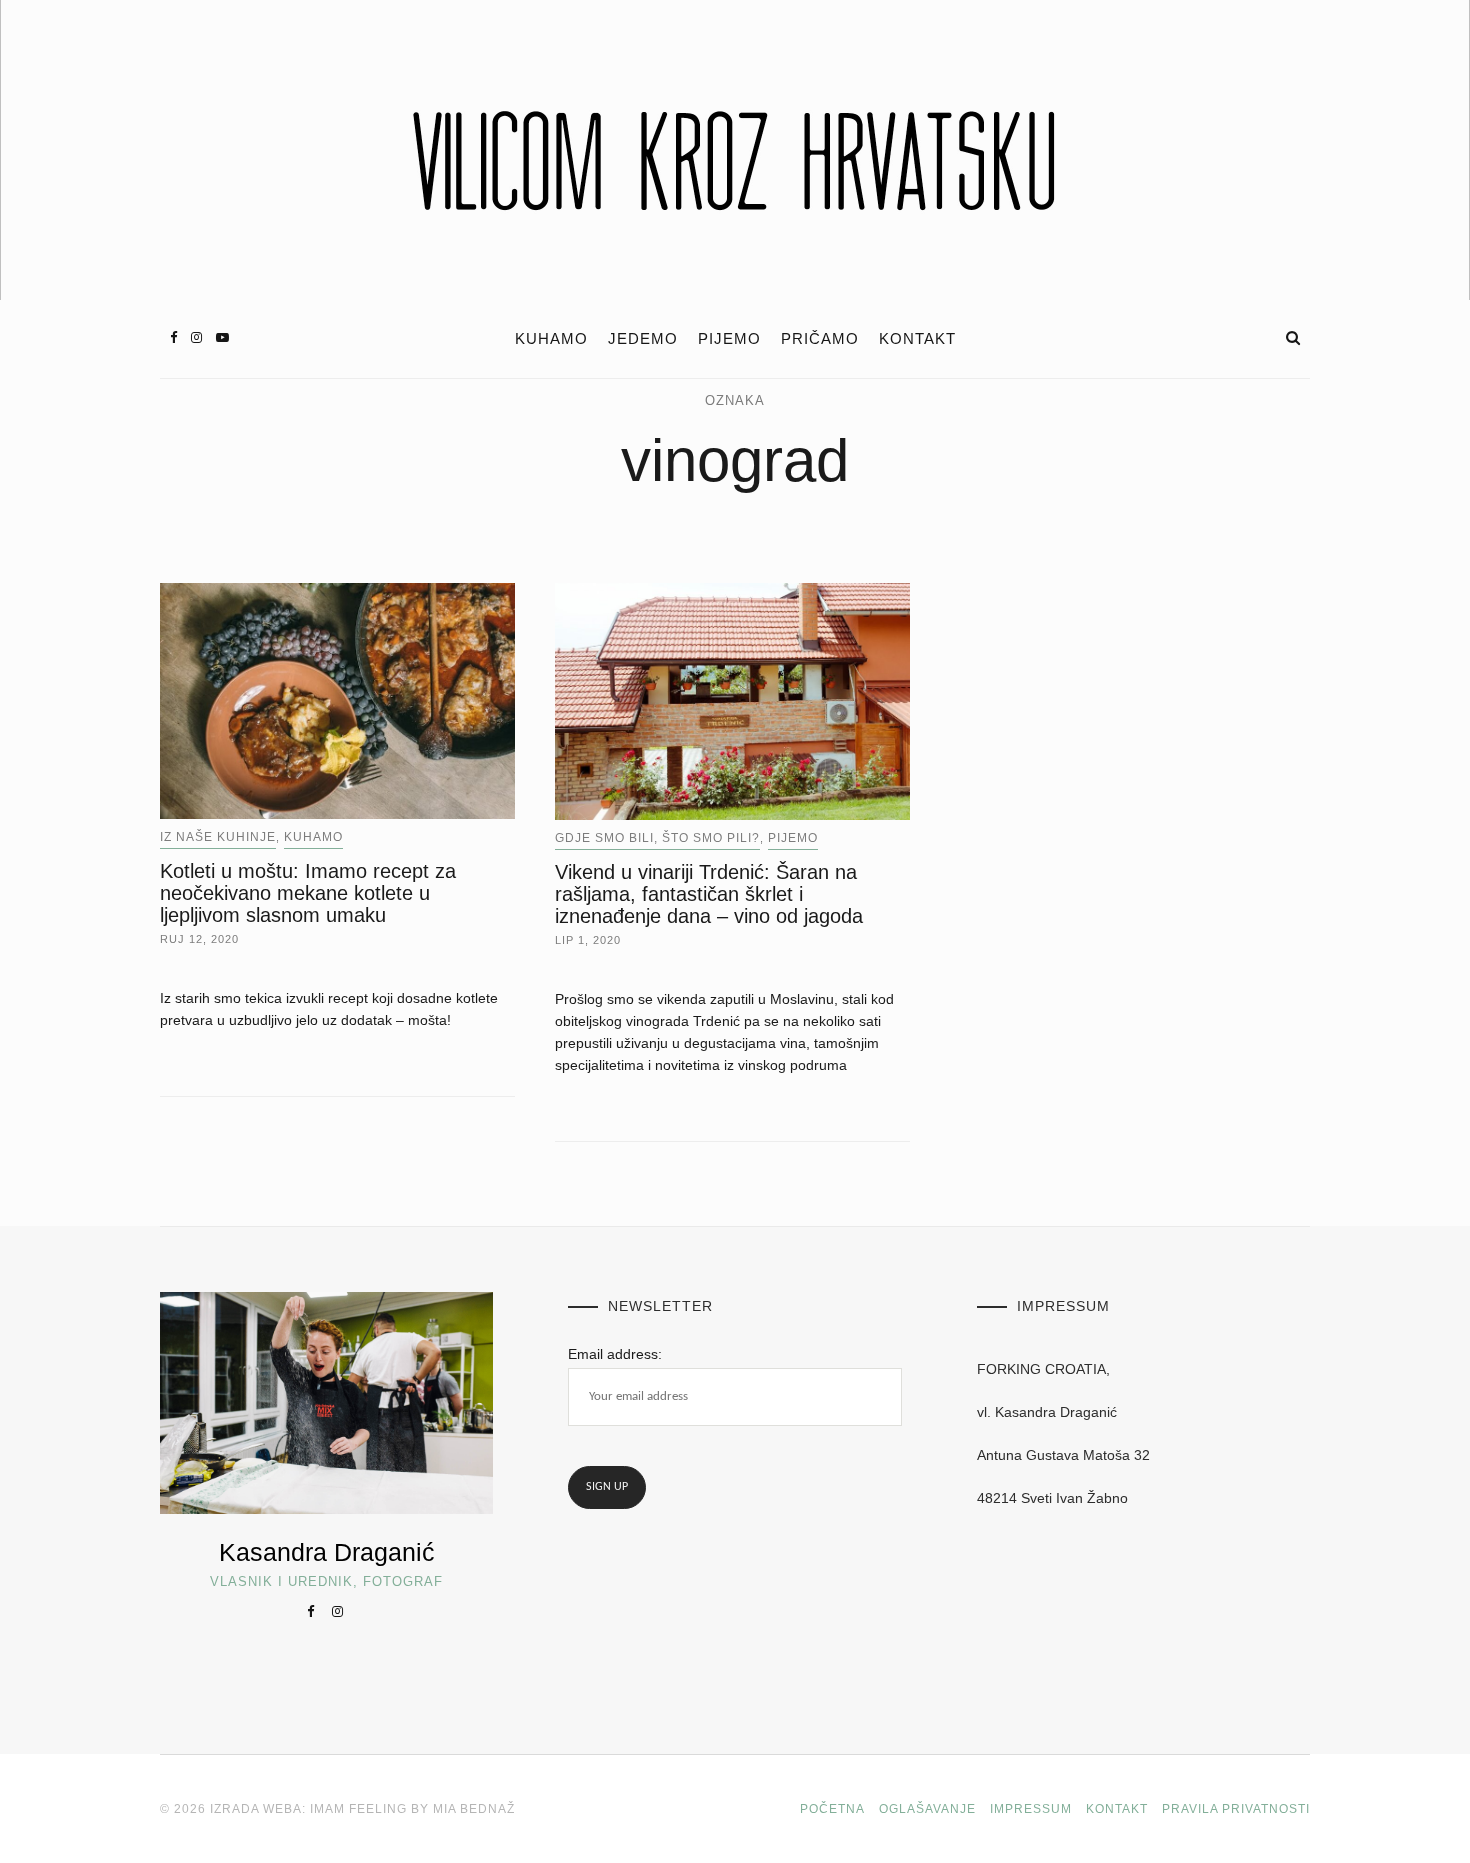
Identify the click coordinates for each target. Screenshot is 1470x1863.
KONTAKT (917, 339)
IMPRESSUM (1031, 1809)
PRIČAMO (820, 339)
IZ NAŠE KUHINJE (218, 837)
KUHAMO (551, 339)
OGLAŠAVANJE (927, 1809)
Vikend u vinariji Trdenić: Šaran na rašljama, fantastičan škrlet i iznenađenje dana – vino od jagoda (709, 894)
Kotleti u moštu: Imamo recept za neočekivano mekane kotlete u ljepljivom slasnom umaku (308, 893)
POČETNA (832, 1809)
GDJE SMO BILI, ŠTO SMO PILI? (657, 838)
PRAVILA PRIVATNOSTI (1236, 1809)
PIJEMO (729, 339)
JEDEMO (643, 339)
